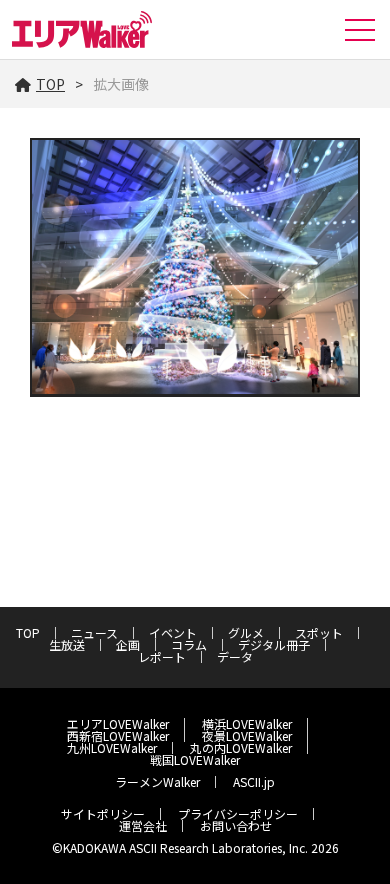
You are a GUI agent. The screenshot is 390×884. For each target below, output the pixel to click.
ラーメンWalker (157, 781)
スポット (319, 632)
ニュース (94, 632)
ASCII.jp (254, 781)
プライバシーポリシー (238, 813)
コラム (189, 644)
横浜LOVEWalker (247, 723)
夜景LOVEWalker (247, 735)
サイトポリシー (103, 813)
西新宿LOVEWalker (118, 735)
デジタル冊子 (274, 644)
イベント (173, 632)
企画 (128, 644)
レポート (162, 656)
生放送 (67, 644)
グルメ (246, 632)
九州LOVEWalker (112, 747)
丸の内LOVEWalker (241, 747)
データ (235, 656)
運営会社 (143, 825)
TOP (50, 84)
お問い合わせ (236, 825)
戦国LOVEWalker (195, 759)
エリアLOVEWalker (118, 723)
